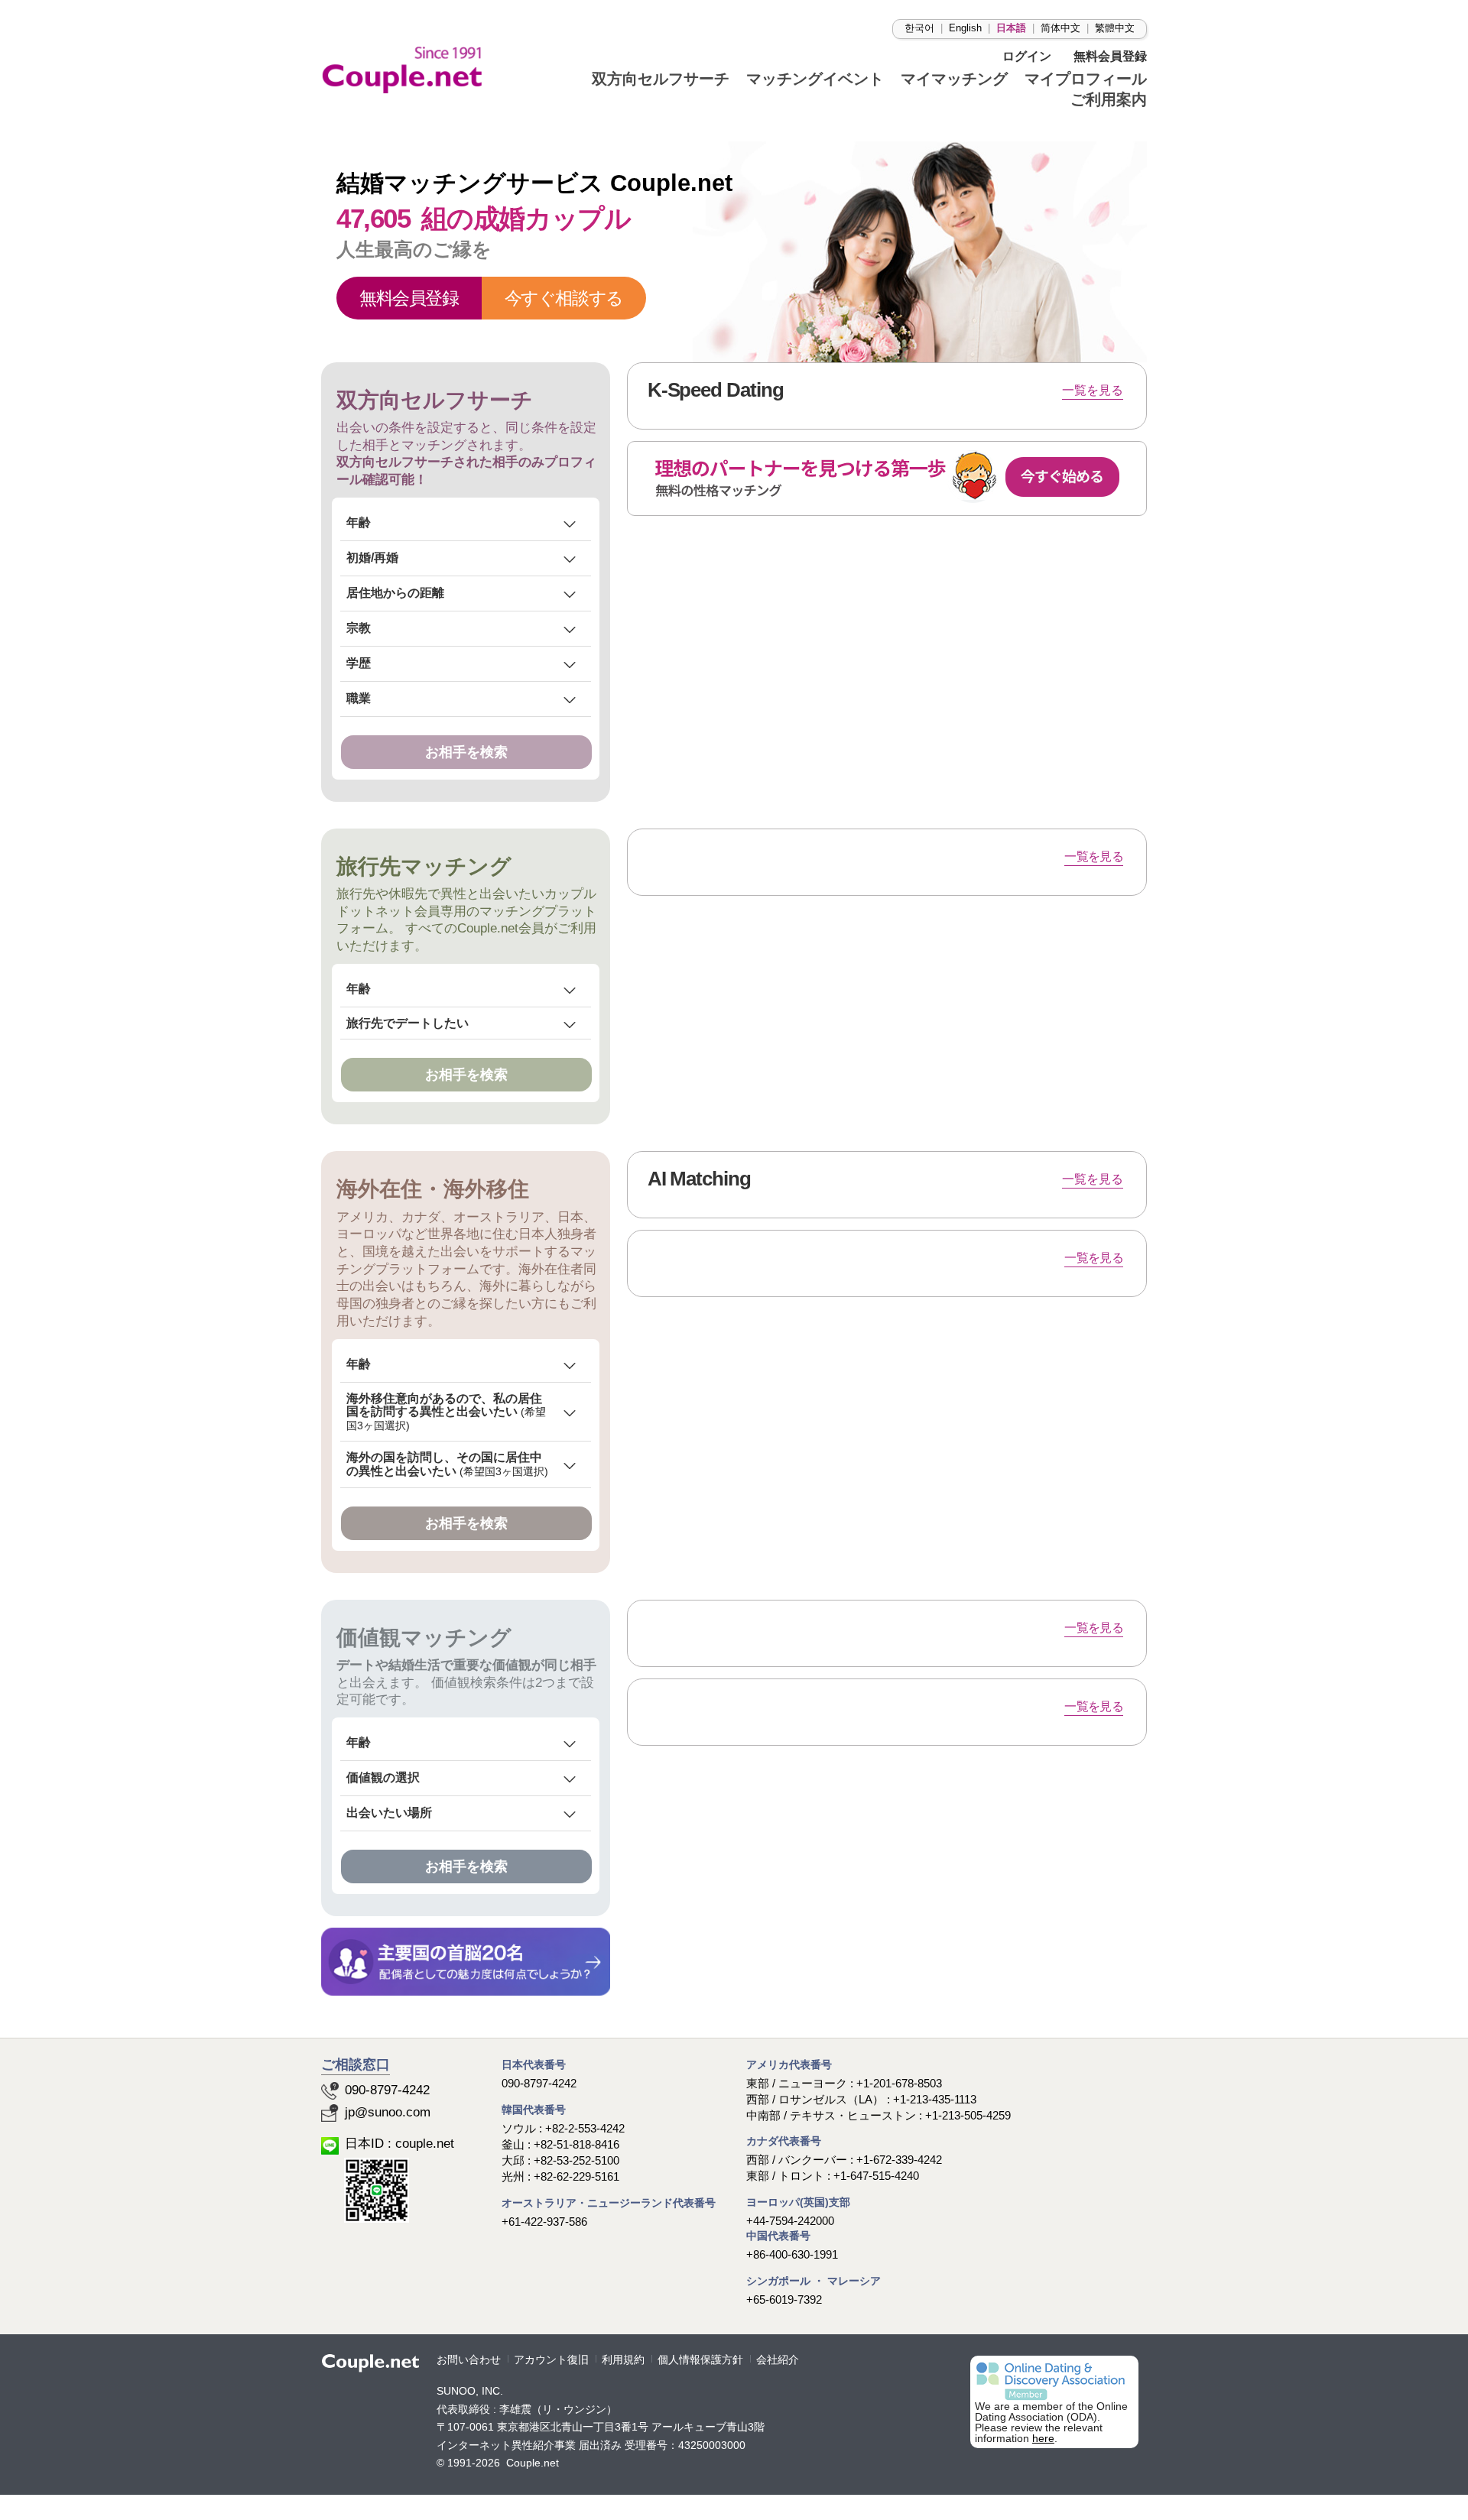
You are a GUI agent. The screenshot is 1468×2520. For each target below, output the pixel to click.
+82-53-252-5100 (576, 2160)
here (1043, 2439)
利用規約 (623, 2360)
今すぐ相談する (564, 298)
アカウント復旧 (551, 2360)
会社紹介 (778, 2360)
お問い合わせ (469, 2360)
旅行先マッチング (424, 866)
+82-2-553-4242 (585, 2128)
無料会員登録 (409, 298)
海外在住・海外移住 (433, 1189)
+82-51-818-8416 (576, 2144)
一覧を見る (1094, 856)
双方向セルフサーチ (435, 400)
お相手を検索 (466, 752)
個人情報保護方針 (700, 2360)
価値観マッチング (424, 1638)
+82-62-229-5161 (576, 2176)
